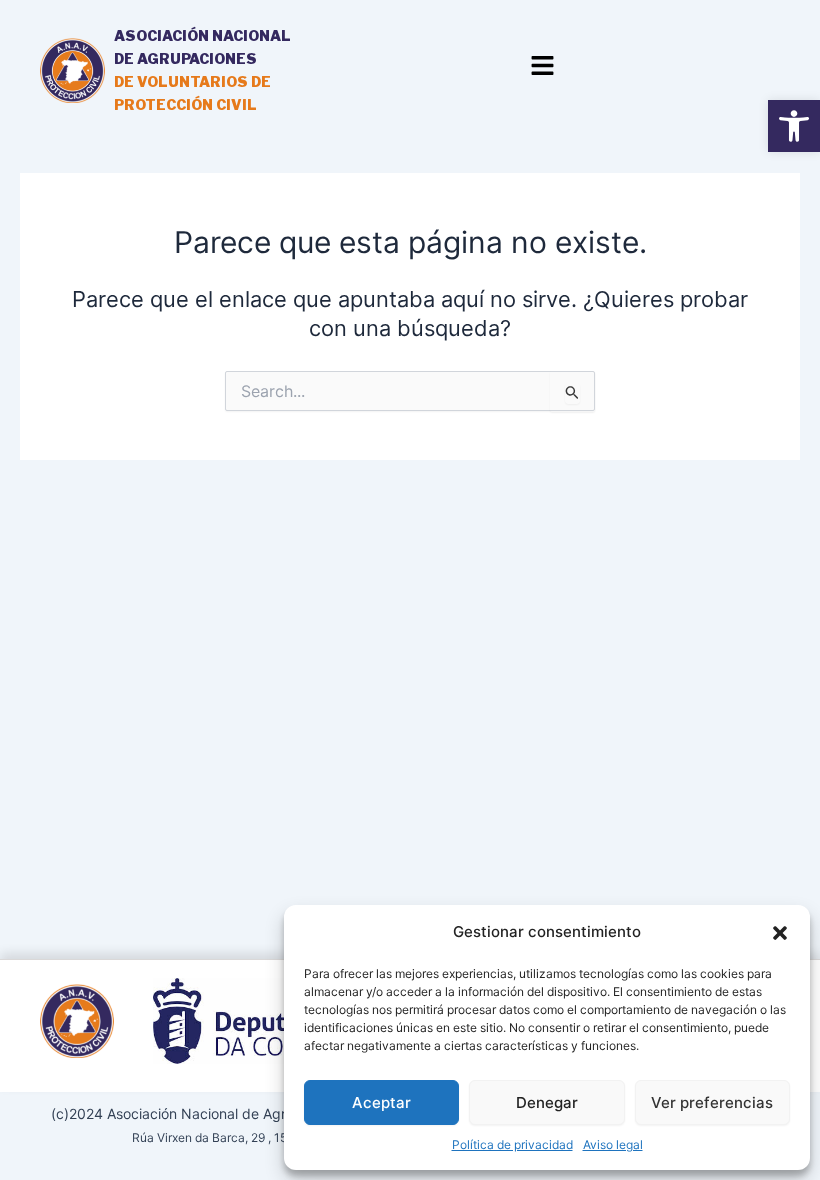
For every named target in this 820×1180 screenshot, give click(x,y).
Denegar (547, 1102)
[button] (780, 933)
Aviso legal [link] (613, 1144)
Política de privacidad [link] (512, 1144)
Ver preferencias (712, 1102)
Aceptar (381, 1102)
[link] (794, 126)
